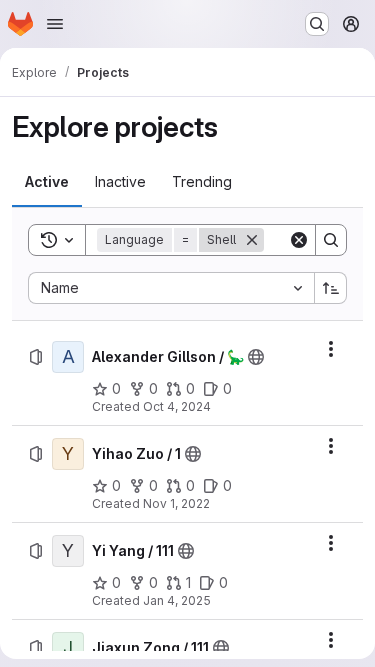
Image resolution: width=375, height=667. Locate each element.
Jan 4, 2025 (177, 600)
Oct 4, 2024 (177, 406)
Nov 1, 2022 (176, 503)
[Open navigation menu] (55, 24)
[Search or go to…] (317, 24)
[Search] (331, 240)
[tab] (47, 182)
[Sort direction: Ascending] (331, 288)
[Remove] (252, 240)
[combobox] (171, 288)
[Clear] (299, 240)
